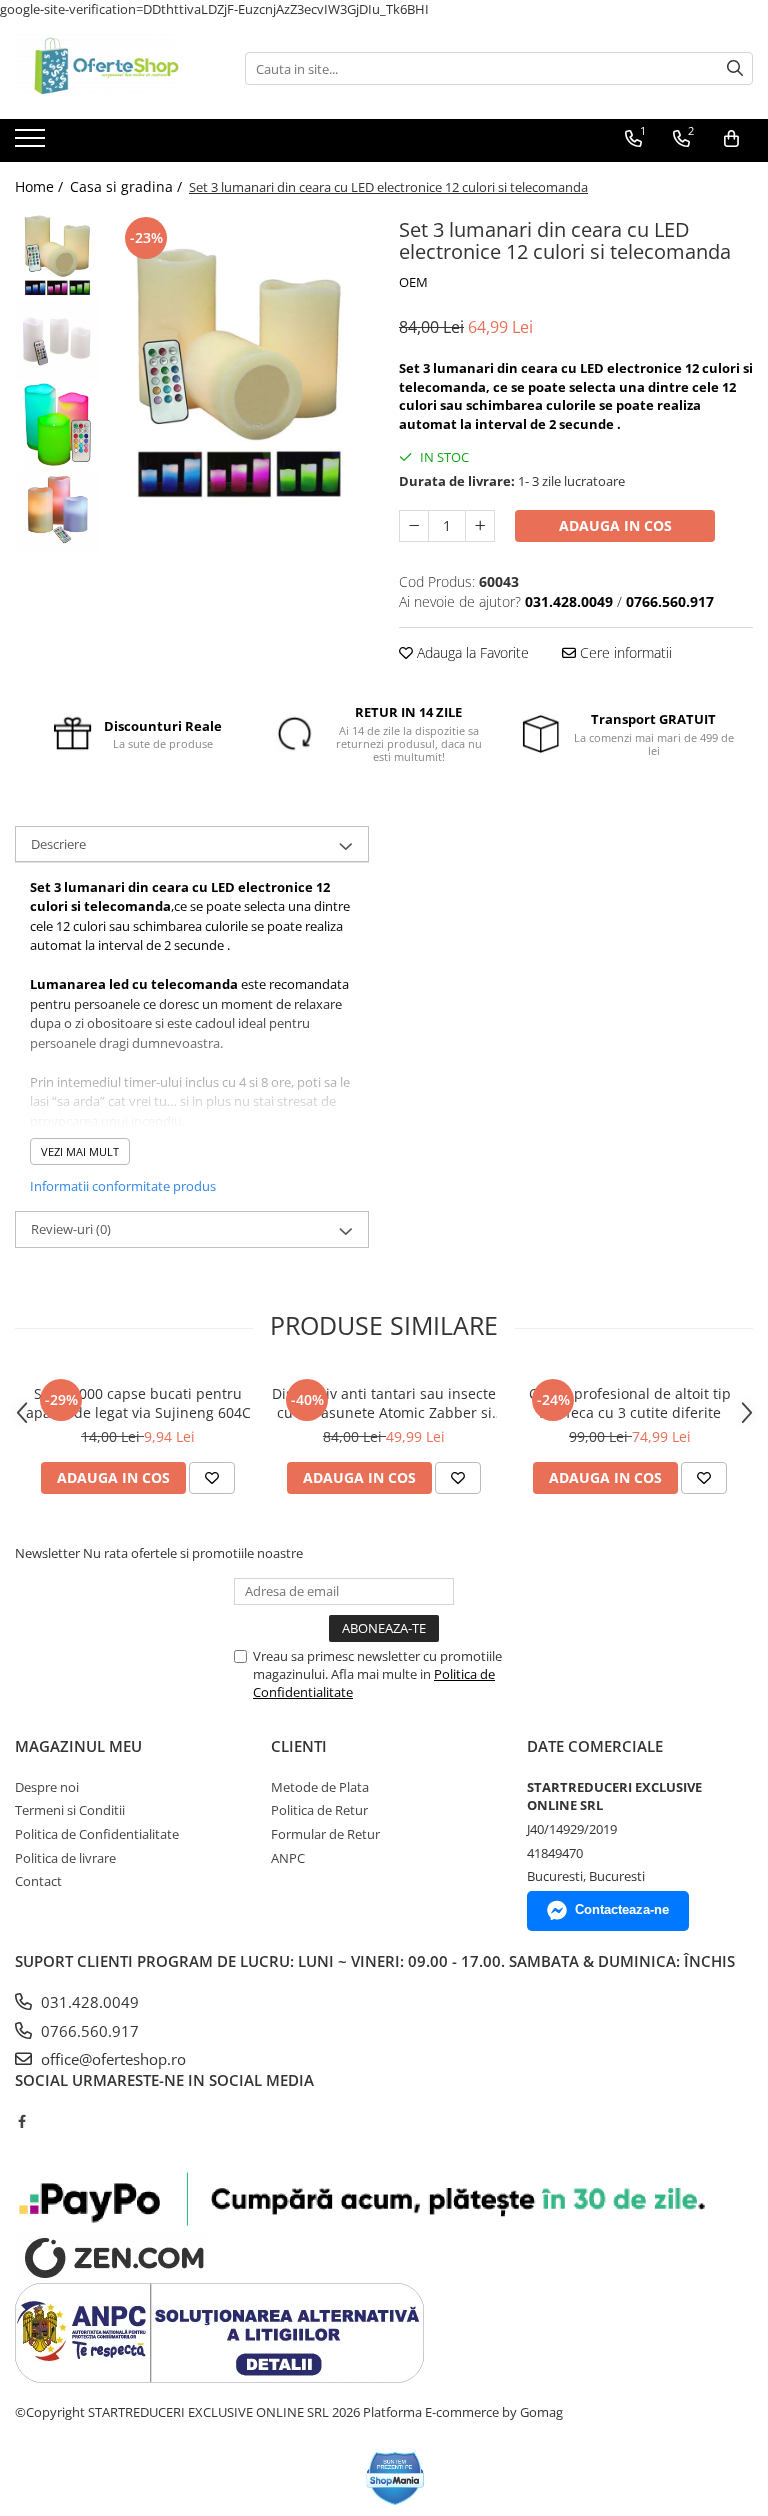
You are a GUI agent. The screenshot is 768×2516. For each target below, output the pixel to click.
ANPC (288, 1858)
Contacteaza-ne (622, 1909)
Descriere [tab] (58, 844)
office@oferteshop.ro (111, 2059)
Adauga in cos (615, 525)
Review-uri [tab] (71, 1229)
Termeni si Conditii (70, 1810)
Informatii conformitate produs (123, 1186)
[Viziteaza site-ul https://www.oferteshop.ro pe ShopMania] (396, 2478)
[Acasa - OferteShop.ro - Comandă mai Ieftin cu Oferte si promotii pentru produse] (115, 69)
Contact (38, 1881)
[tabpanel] (239, 370)
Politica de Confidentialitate (97, 1834)
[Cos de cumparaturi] (731, 139)
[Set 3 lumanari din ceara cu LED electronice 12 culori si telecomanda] (239, 370)
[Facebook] (21, 2121)
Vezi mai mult (80, 1151)
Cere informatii (624, 652)
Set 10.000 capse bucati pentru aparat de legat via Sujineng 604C (138, 1403)
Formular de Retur (325, 1834)
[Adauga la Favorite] (212, 1478)
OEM (413, 282)
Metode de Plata (320, 1787)
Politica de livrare (65, 1858)
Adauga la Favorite (471, 652)
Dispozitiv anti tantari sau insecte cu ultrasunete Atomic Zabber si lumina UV (384, 1403)
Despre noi (47, 1787)
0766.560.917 (88, 2031)
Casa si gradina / (128, 186)
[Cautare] (735, 68)
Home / (41, 186)
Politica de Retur (319, 1810)
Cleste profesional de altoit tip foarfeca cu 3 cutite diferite (630, 1403)
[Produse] (32, 144)
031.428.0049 (88, 2002)
